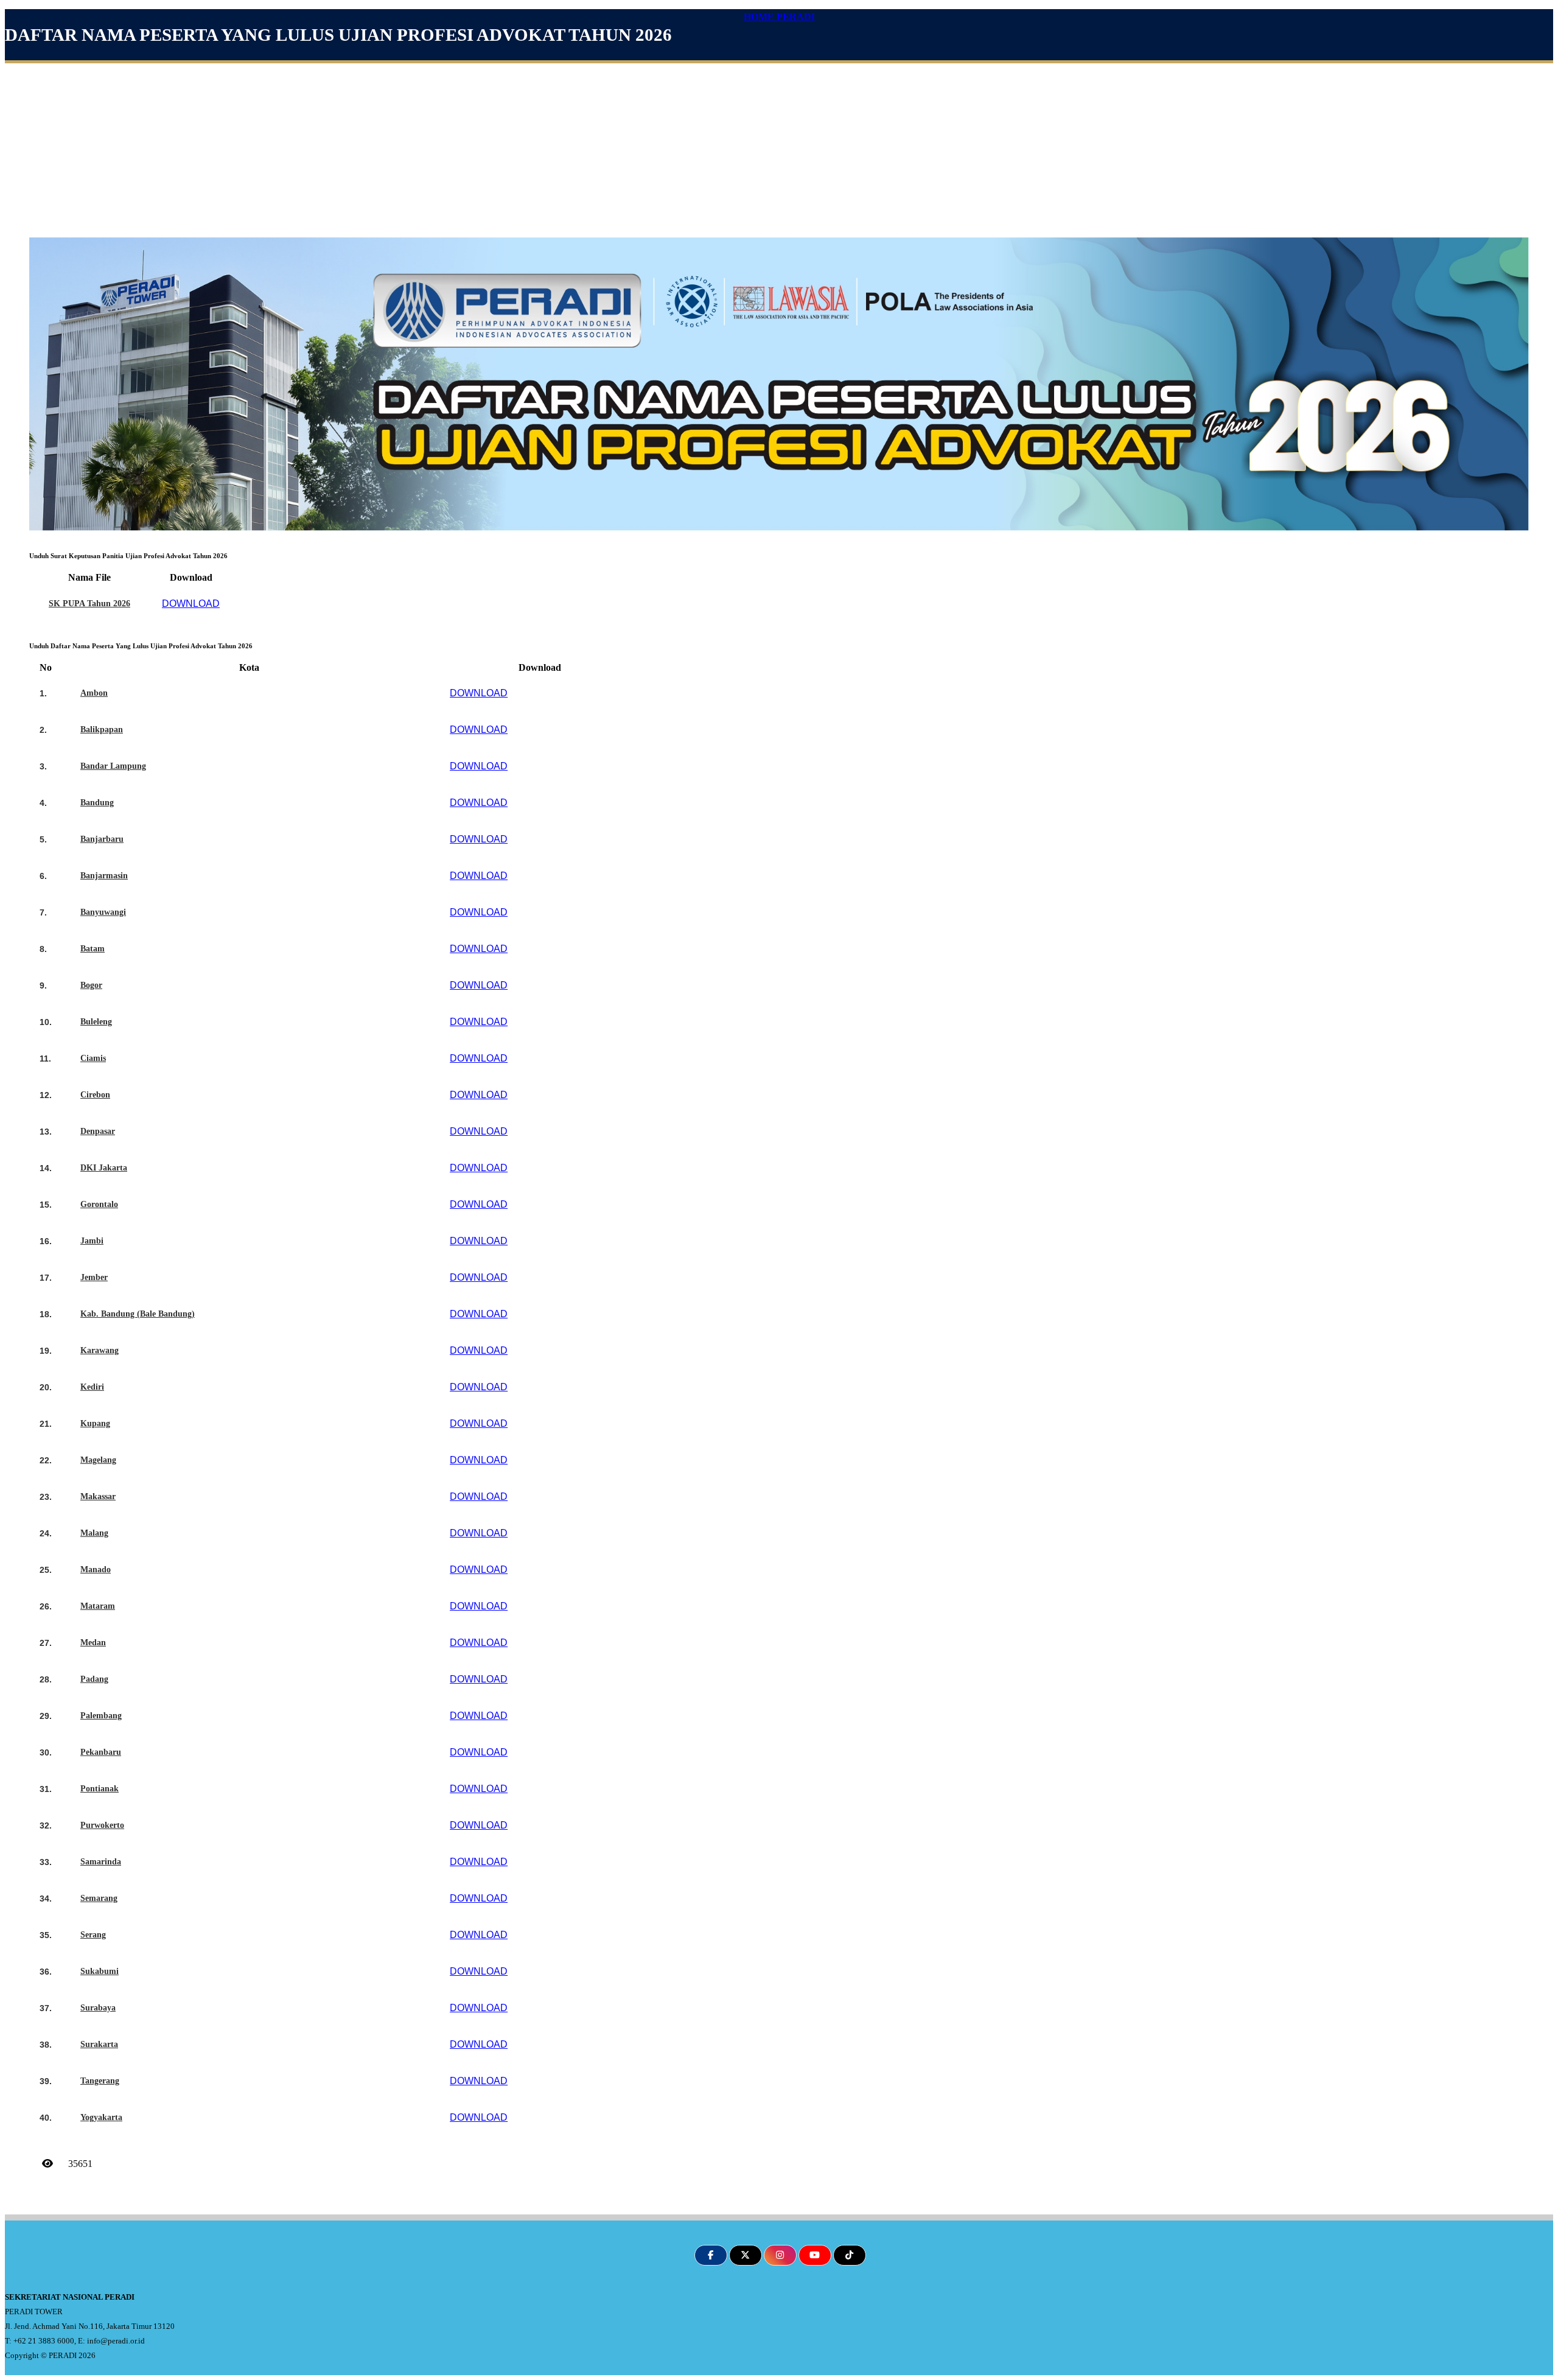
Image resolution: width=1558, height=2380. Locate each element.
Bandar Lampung (113, 766)
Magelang (98, 1460)
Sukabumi (100, 1971)
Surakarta (99, 2044)
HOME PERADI (779, 17)
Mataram (98, 1606)
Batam (93, 949)
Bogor (91, 985)
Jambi (92, 1241)
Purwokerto (102, 1825)
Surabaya (98, 2008)
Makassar (98, 1496)
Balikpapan (102, 730)
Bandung (97, 803)
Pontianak (100, 1789)
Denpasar (98, 1131)
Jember (94, 1277)
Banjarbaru (102, 839)
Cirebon (95, 1095)
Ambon (94, 693)
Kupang (95, 1423)
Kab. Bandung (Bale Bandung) (138, 1314)
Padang (94, 1679)
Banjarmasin (104, 876)
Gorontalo (99, 1204)
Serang (93, 1935)
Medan (93, 1643)
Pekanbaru (101, 1752)
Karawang (100, 1350)
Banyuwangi (103, 912)
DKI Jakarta (104, 1168)
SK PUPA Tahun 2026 (89, 604)
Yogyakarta (101, 2117)
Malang (94, 1533)
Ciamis (93, 1058)
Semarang (99, 1898)
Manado (96, 1570)
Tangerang (100, 2081)
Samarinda (101, 1862)
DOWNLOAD (191, 604)
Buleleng (96, 1022)
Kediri (92, 1387)
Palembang (101, 1716)
